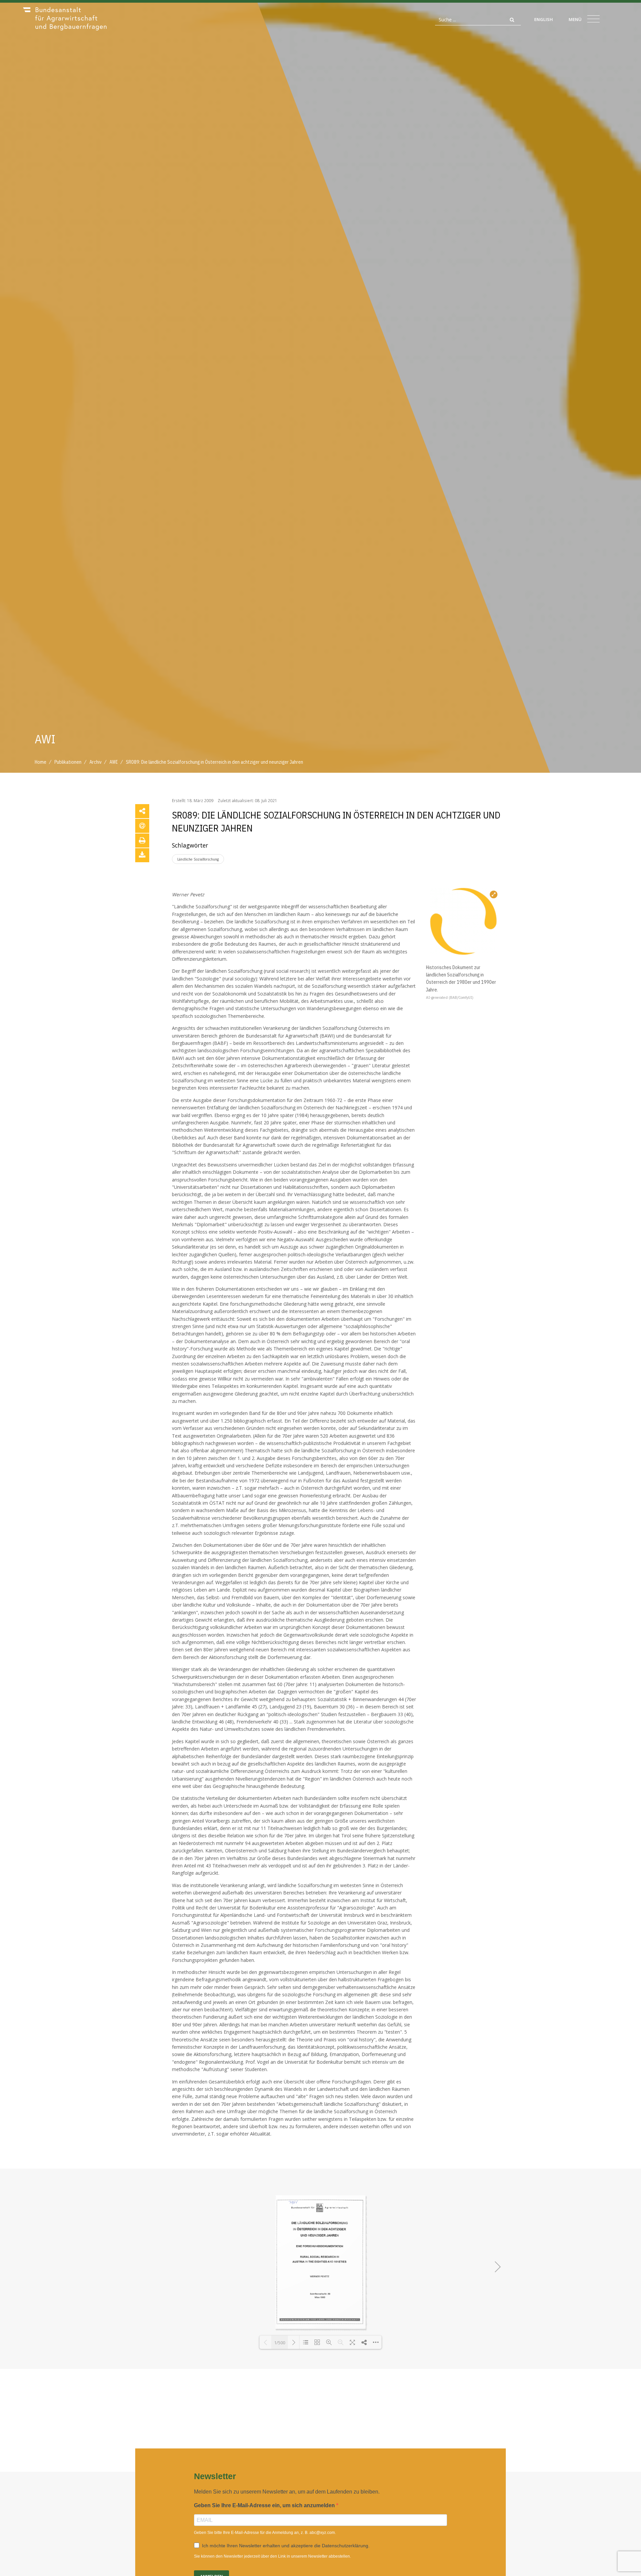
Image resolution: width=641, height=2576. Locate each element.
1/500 (280, 2343)
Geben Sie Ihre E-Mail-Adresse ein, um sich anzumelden (265, 2505)
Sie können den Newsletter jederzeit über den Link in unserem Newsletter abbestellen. (272, 2556)
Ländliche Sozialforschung (198, 859)
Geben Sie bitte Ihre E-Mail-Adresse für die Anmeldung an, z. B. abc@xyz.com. (265, 2533)
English (544, 19)
